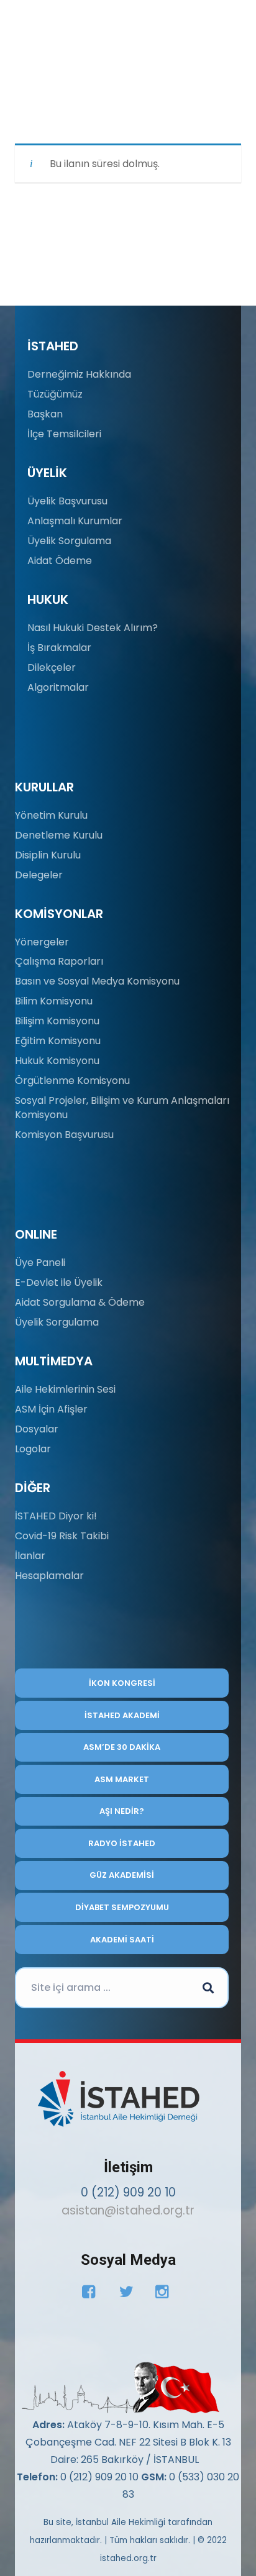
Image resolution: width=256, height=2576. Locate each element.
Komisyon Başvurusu (64, 1135)
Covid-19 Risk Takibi (62, 1536)
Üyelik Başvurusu (67, 501)
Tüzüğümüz (55, 394)
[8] (118, 2388)
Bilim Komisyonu (54, 1001)
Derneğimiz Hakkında (79, 374)
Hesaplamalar (49, 1576)
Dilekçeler (52, 667)
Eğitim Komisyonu (58, 1041)
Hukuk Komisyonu (57, 1061)
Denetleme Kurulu (59, 835)
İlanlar (30, 1556)
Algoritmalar (58, 687)
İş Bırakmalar (59, 648)
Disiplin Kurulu (48, 855)
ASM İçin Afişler (51, 1409)
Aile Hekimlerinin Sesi (65, 1389)
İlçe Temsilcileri (64, 434)
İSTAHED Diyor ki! (56, 1516)
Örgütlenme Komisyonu (72, 1081)
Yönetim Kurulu (51, 815)
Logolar (33, 1449)
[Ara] (208, 1988)
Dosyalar (37, 1429)
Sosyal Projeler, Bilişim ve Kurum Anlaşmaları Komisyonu (122, 1107)
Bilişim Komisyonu (57, 1021)
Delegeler (39, 875)
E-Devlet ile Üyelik (59, 1282)
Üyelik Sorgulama (69, 541)
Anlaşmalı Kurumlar (75, 521)
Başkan (45, 414)
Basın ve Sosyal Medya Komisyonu (97, 981)
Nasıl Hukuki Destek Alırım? (93, 628)
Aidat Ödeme (60, 561)
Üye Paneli (40, 1263)
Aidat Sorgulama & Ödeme (80, 1302)
